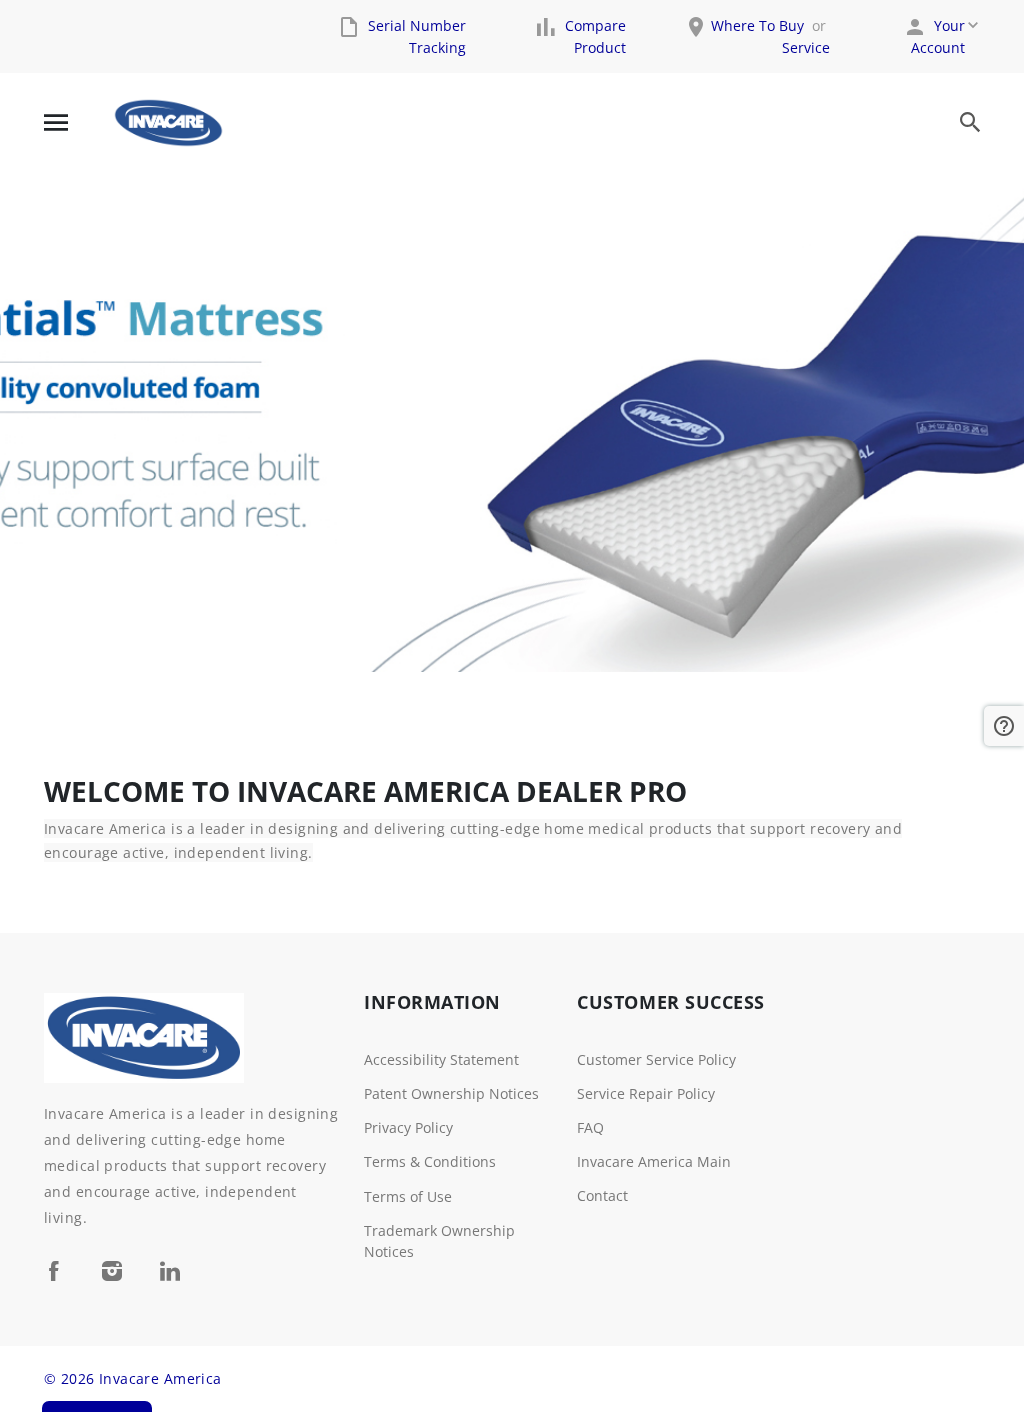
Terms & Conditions (430, 1161)
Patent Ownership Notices (451, 1093)
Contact (602, 1195)
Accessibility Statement (441, 1059)
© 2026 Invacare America (133, 1378)
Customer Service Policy (656, 1059)
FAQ (590, 1127)
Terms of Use (408, 1196)
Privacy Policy (408, 1127)
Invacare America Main (654, 1161)
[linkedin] (170, 1270)
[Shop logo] (168, 123)
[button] (1004, 726)
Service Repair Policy (646, 1093)
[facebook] (54, 1270)
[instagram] (112, 1270)
